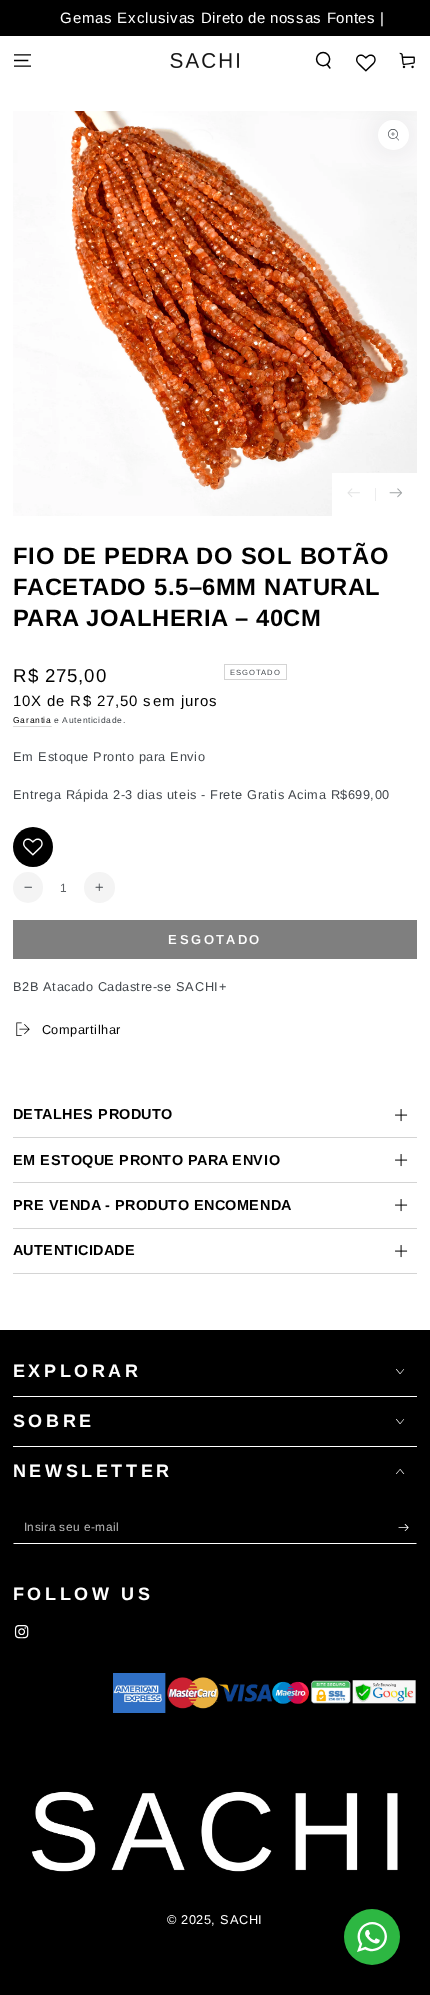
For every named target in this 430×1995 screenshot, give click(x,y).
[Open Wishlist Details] (366, 60)
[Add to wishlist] (33, 847)
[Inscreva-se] (408, 1527)
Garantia (32, 720)
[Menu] (22, 61)
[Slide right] (396, 494)
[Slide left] (353, 494)
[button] (324, 61)
